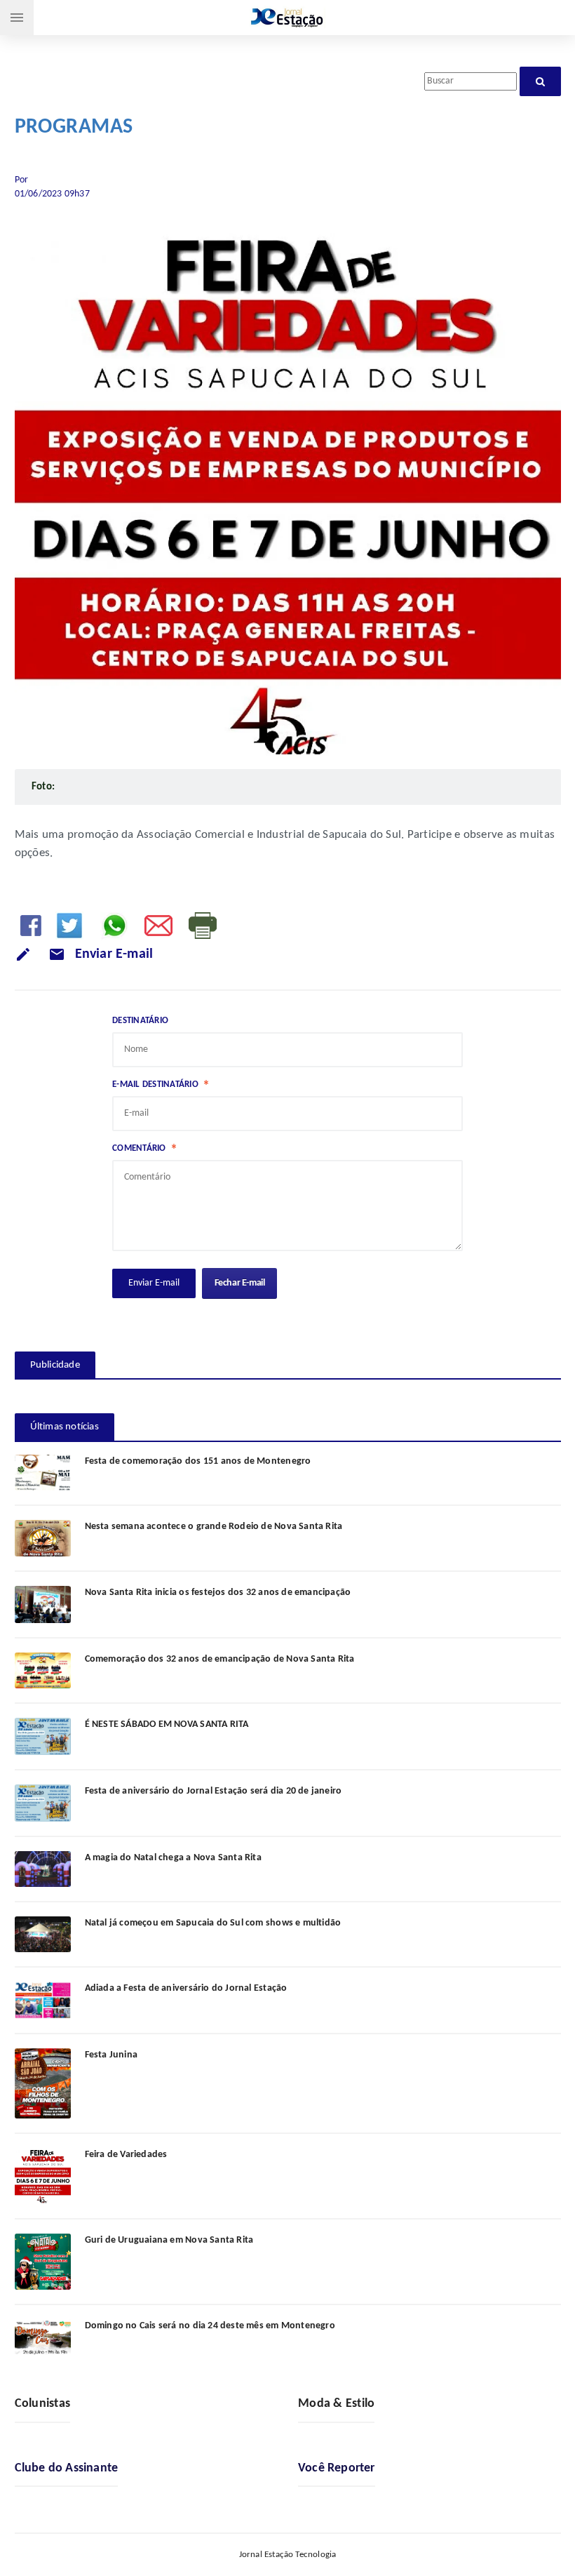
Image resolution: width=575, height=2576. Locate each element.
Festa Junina (111, 2055)
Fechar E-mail (240, 1283)
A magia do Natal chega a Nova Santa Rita (173, 1858)
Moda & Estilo (337, 2404)
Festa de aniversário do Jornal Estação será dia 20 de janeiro (214, 1791)
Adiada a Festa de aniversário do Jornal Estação (186, 1988)
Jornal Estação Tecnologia (288, 2555)
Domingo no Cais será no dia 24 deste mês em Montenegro (210, 2326)
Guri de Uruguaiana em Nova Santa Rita (169, 2240)
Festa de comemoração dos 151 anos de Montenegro (198, 1461)
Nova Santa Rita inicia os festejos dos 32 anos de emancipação (218, 1593)
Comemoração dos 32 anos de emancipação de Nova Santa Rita (220, 1659)
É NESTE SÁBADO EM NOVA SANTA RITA (167, 1724)
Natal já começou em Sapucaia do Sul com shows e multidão (213, 1923)
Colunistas (43, 2404)
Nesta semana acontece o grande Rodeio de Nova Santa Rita (214, 1527)
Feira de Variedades (126, 2155)
